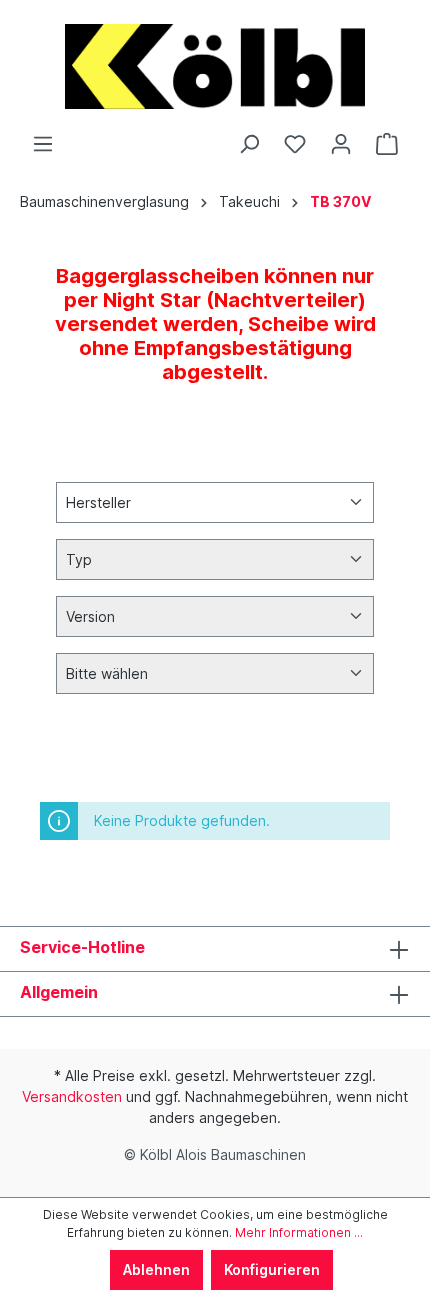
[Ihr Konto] (341, 144)
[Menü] (43, 144)
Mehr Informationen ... (299, 1232)
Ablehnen (156, 1269)
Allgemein (59, 992)
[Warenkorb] (387, 144)
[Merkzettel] (295, 144)
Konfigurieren (272, 1269)
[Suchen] (249, 144)
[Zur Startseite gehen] (215, 66)
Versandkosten (72, 1096)
